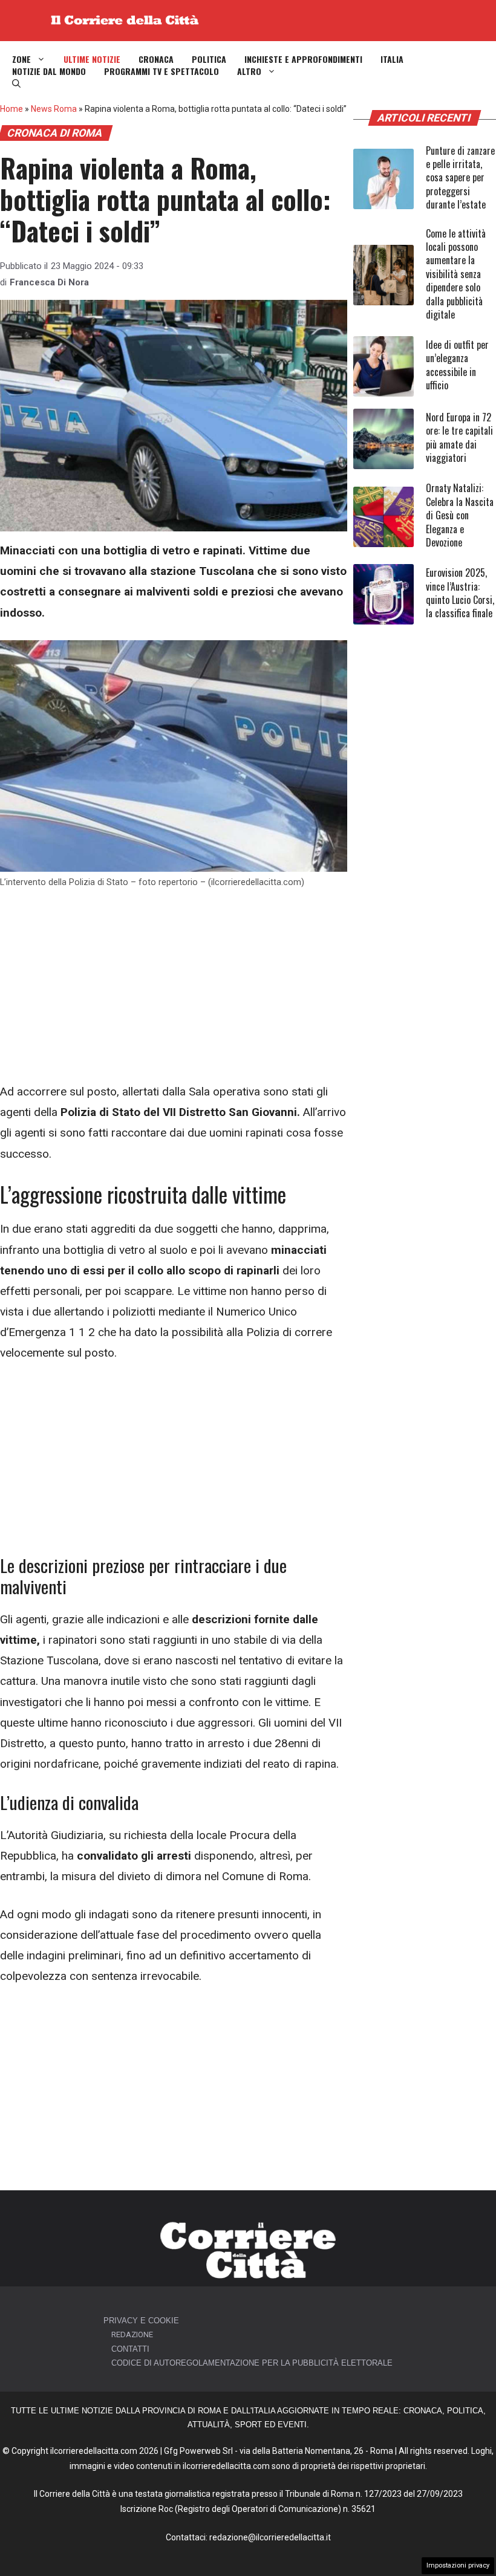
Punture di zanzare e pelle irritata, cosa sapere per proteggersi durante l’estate (460, 178)
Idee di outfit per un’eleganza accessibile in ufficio (457, 365)
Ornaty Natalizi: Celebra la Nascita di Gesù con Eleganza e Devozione (460, 515)
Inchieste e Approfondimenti (303, 59)
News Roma (54, 109)
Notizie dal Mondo (49, 71)
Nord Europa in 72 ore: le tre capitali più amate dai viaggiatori (459, 437)
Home (11, 109)
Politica (209, 59)
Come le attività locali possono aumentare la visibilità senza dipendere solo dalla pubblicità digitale (456, 274)
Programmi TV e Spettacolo (162, 71)
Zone (21, 59)
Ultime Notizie (92, 59)
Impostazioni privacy (458, 2565)
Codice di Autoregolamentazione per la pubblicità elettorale (252, 2363)
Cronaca (156, 59)
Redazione (132, 2334)
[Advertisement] (174, 992)
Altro (249, 71)
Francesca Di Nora (49, 282)
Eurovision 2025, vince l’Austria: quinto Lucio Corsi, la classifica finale (460, 593)
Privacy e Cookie (141, 2321)
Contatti (130, 2349)
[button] (16, 83)
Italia (392, 59)
